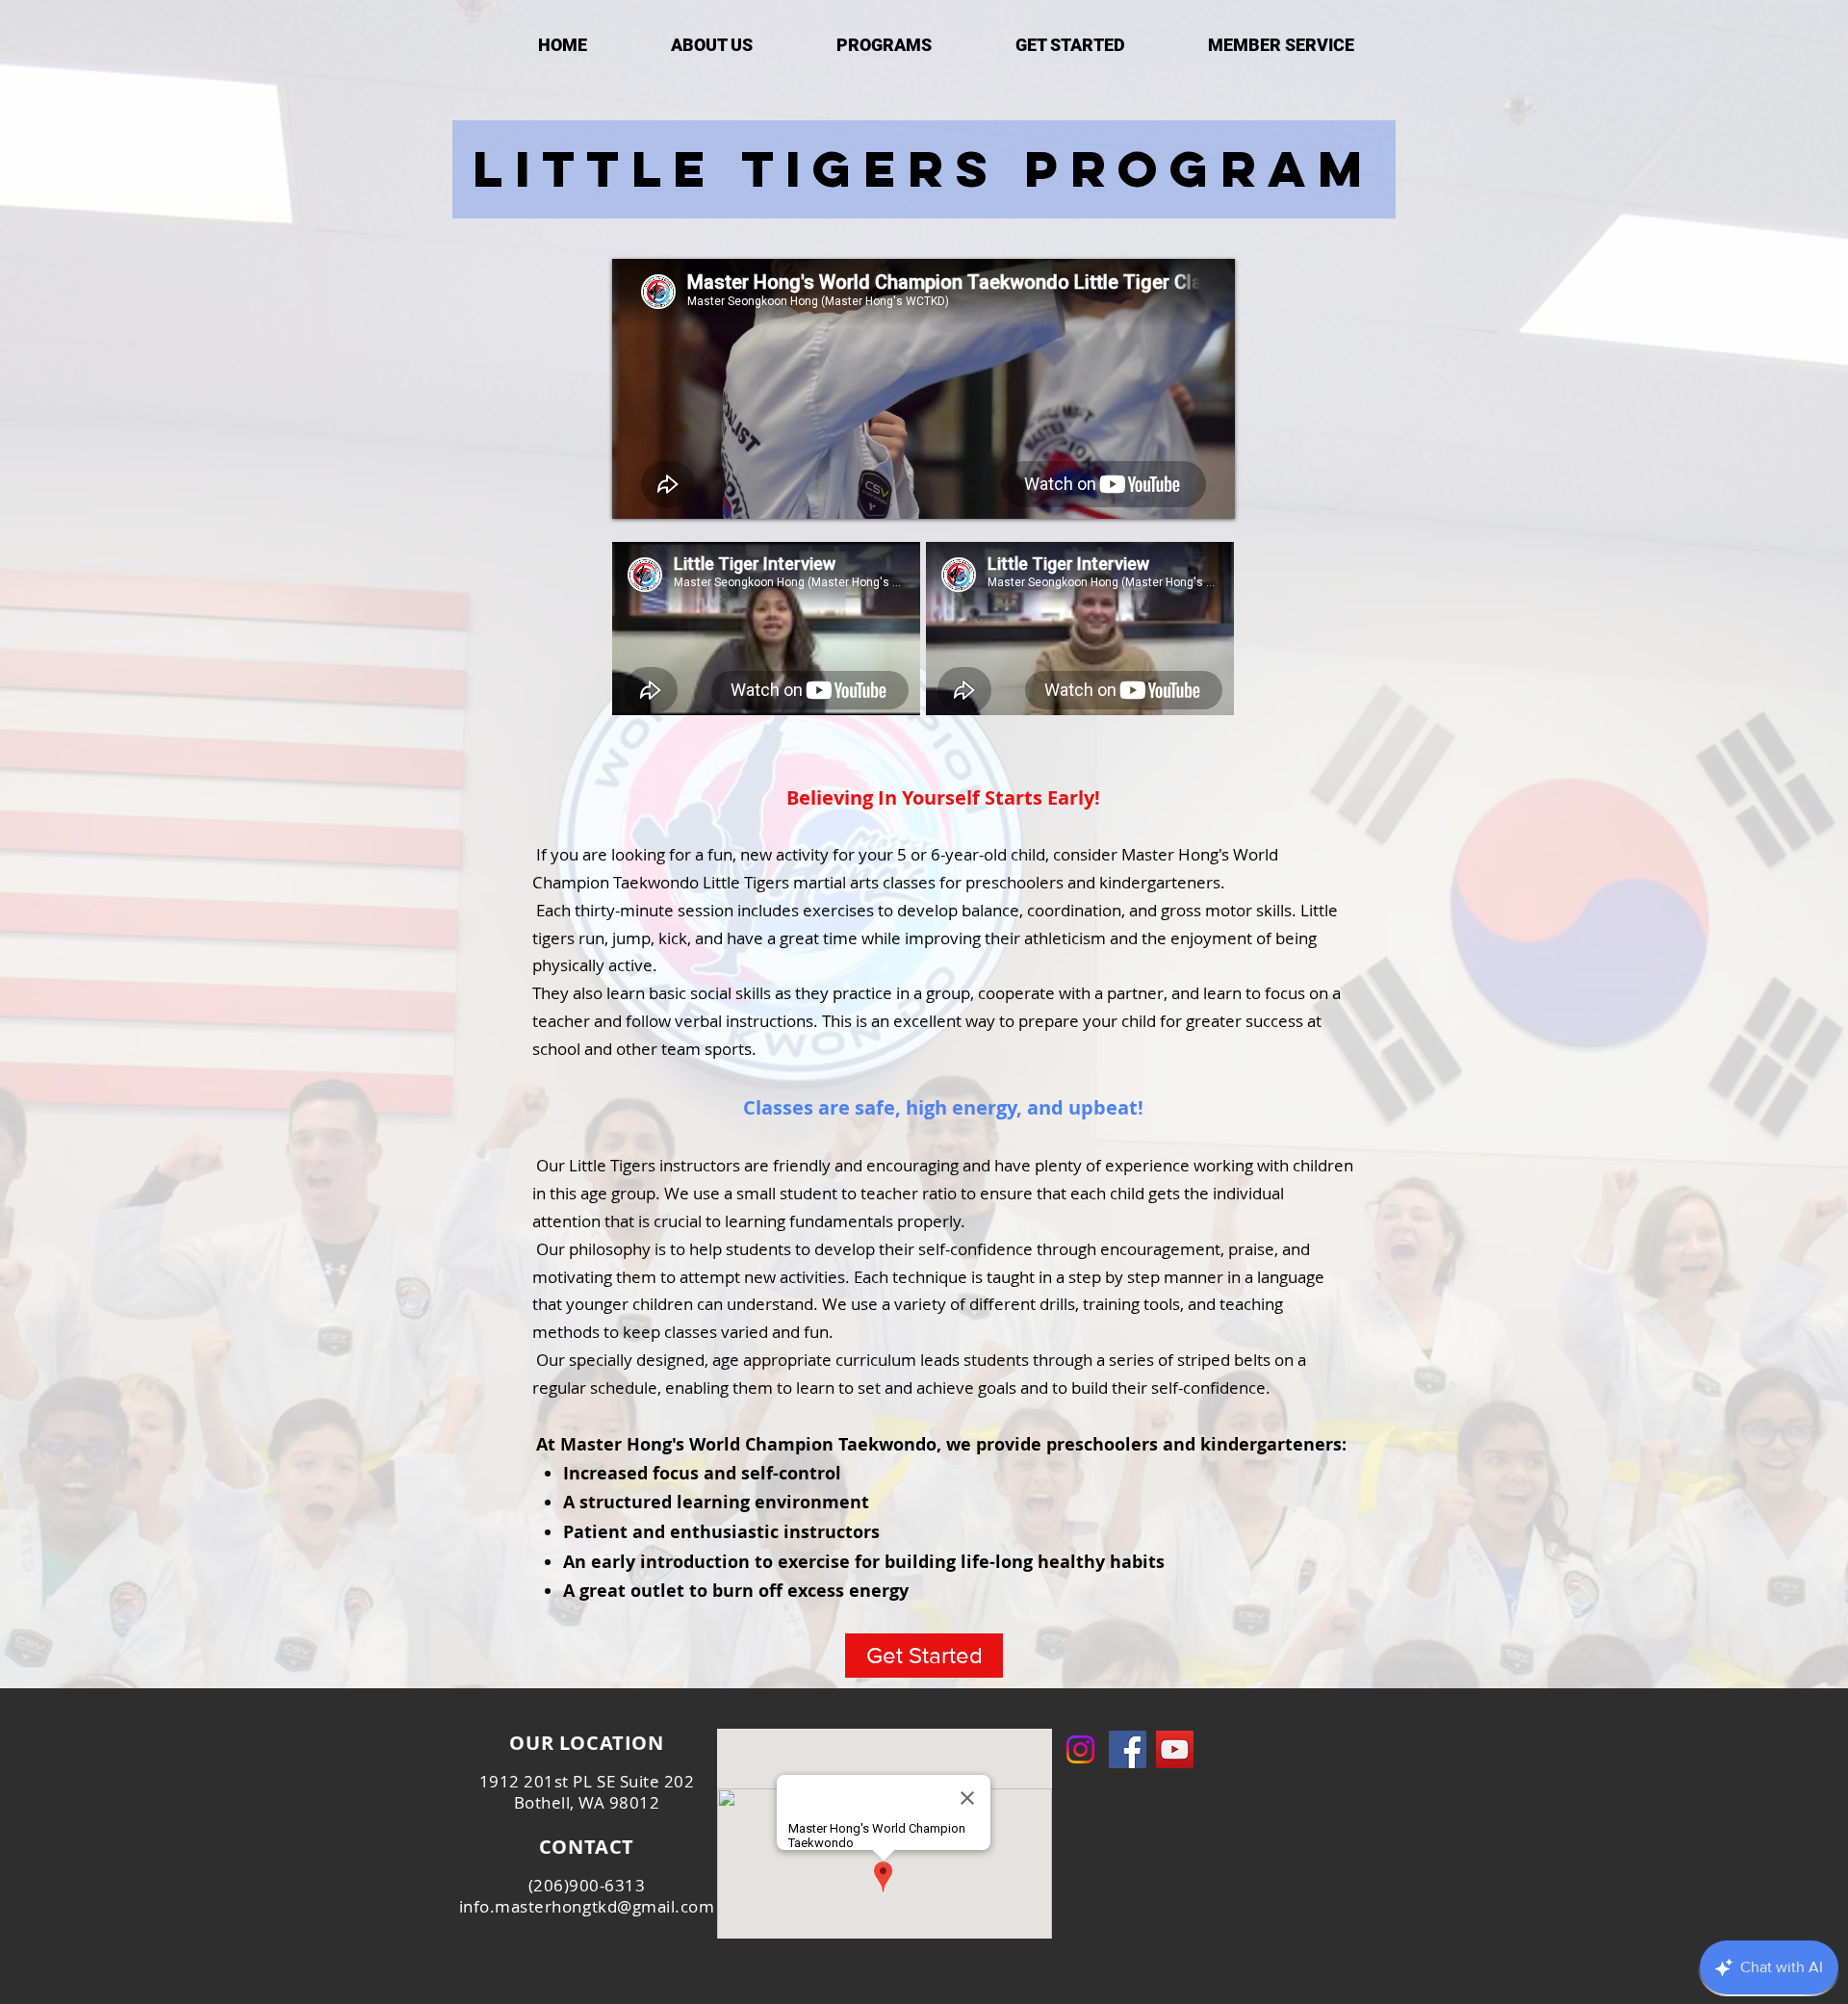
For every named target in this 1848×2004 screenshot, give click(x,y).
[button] (884, 45)
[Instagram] (1080, 1749)
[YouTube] (1175, 1749)
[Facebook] (1128, 1749)
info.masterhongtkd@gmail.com (587, 1906)
